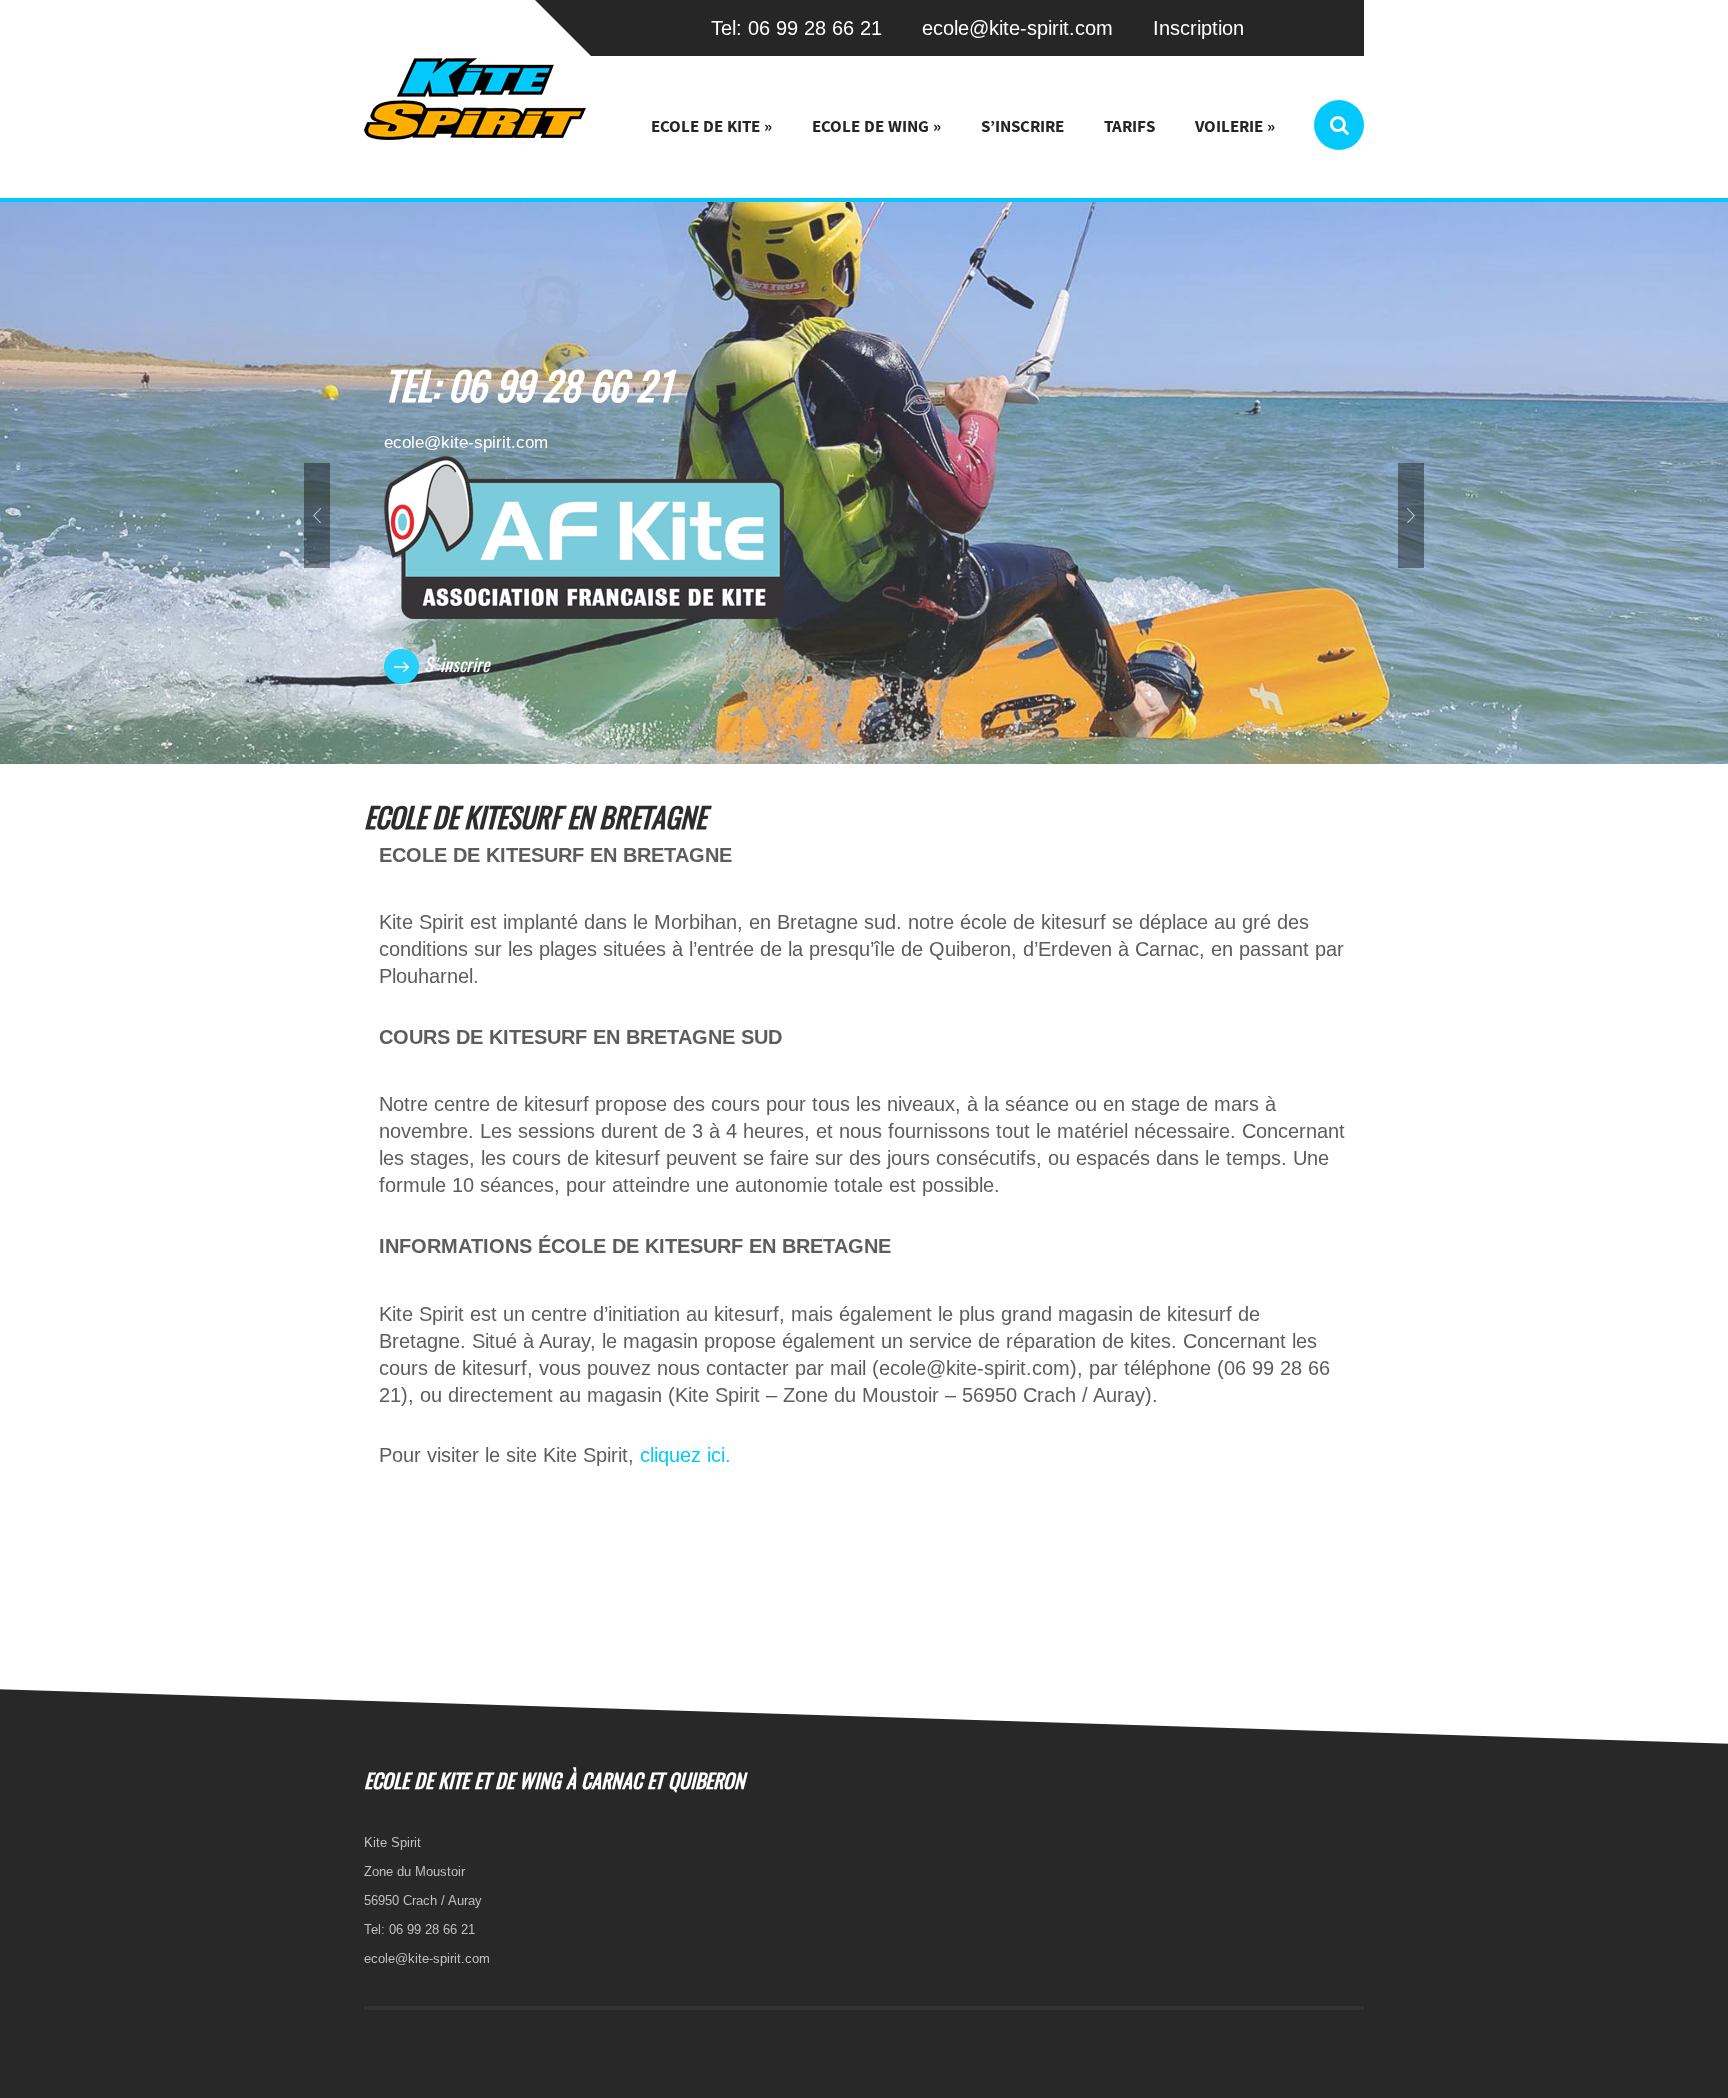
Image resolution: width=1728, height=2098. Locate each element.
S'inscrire (457, 667)
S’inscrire (1022, 126)
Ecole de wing (876, 126)
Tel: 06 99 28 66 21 (796, 28)
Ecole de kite (711, 126)
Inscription (1198, 28)
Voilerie (1235, 126)
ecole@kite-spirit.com (1017, 28)
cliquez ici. (685, 1455)
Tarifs (1129, 126)
